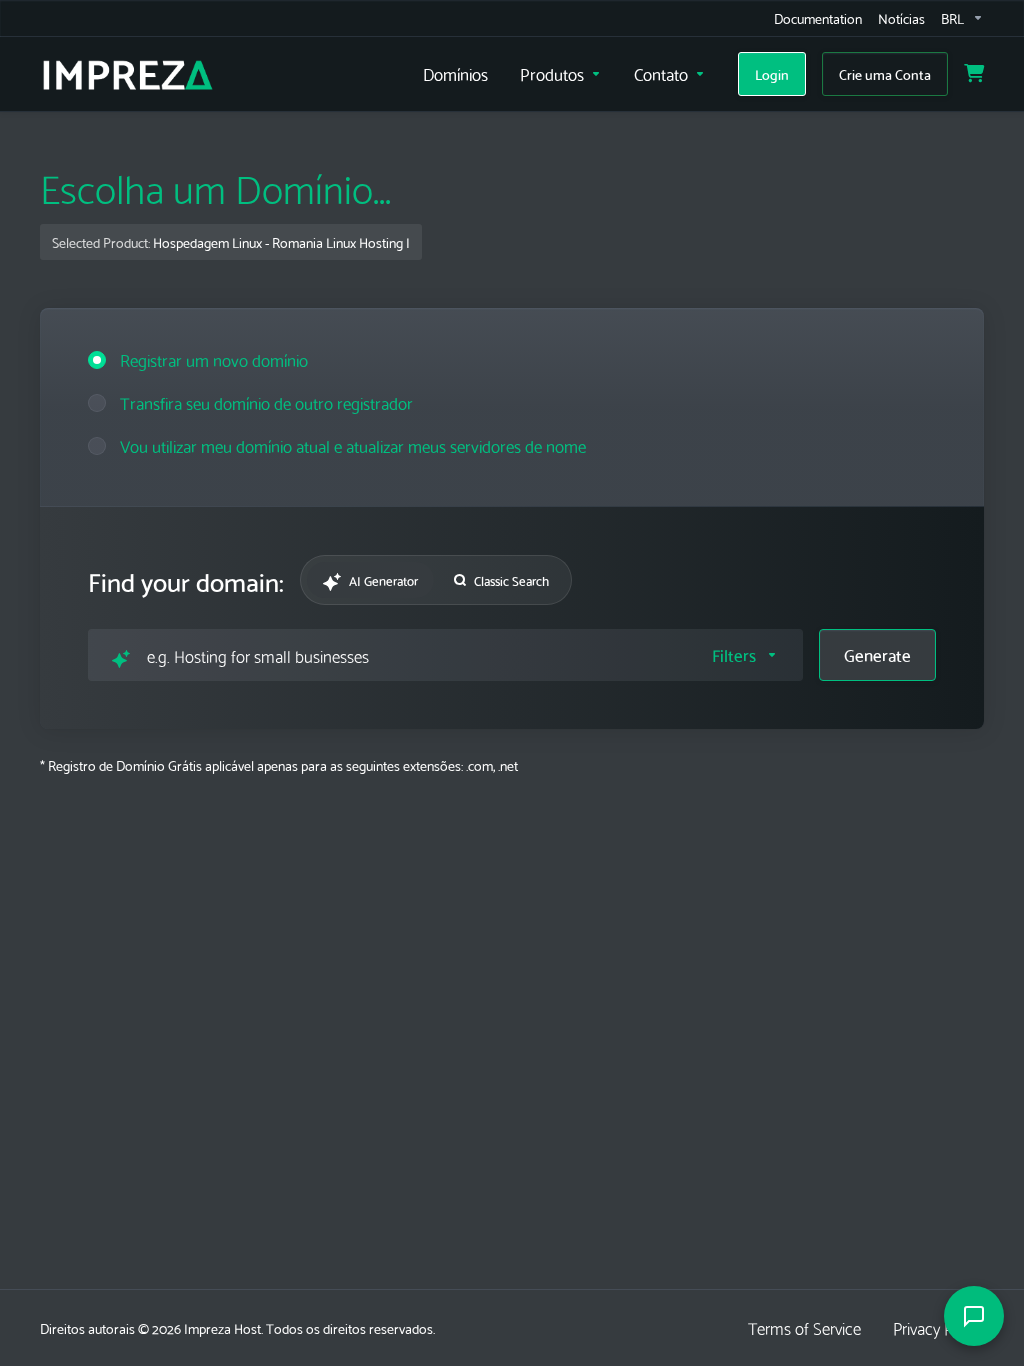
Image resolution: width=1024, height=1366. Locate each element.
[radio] (97, 360)
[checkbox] (840, 738)
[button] (745, 655)
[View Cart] (974, 74)
